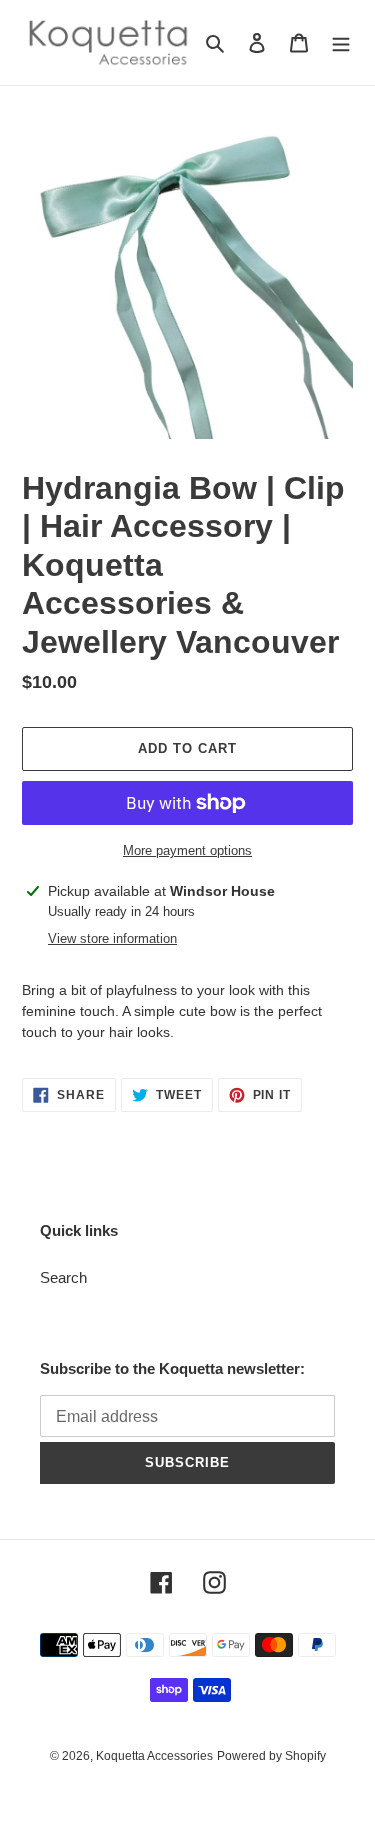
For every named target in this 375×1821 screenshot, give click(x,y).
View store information (112, 938)
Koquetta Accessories (154, 1756)
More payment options (187, 850)
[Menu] (341, 42)
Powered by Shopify (271, 1756)
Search (63, 1277)
